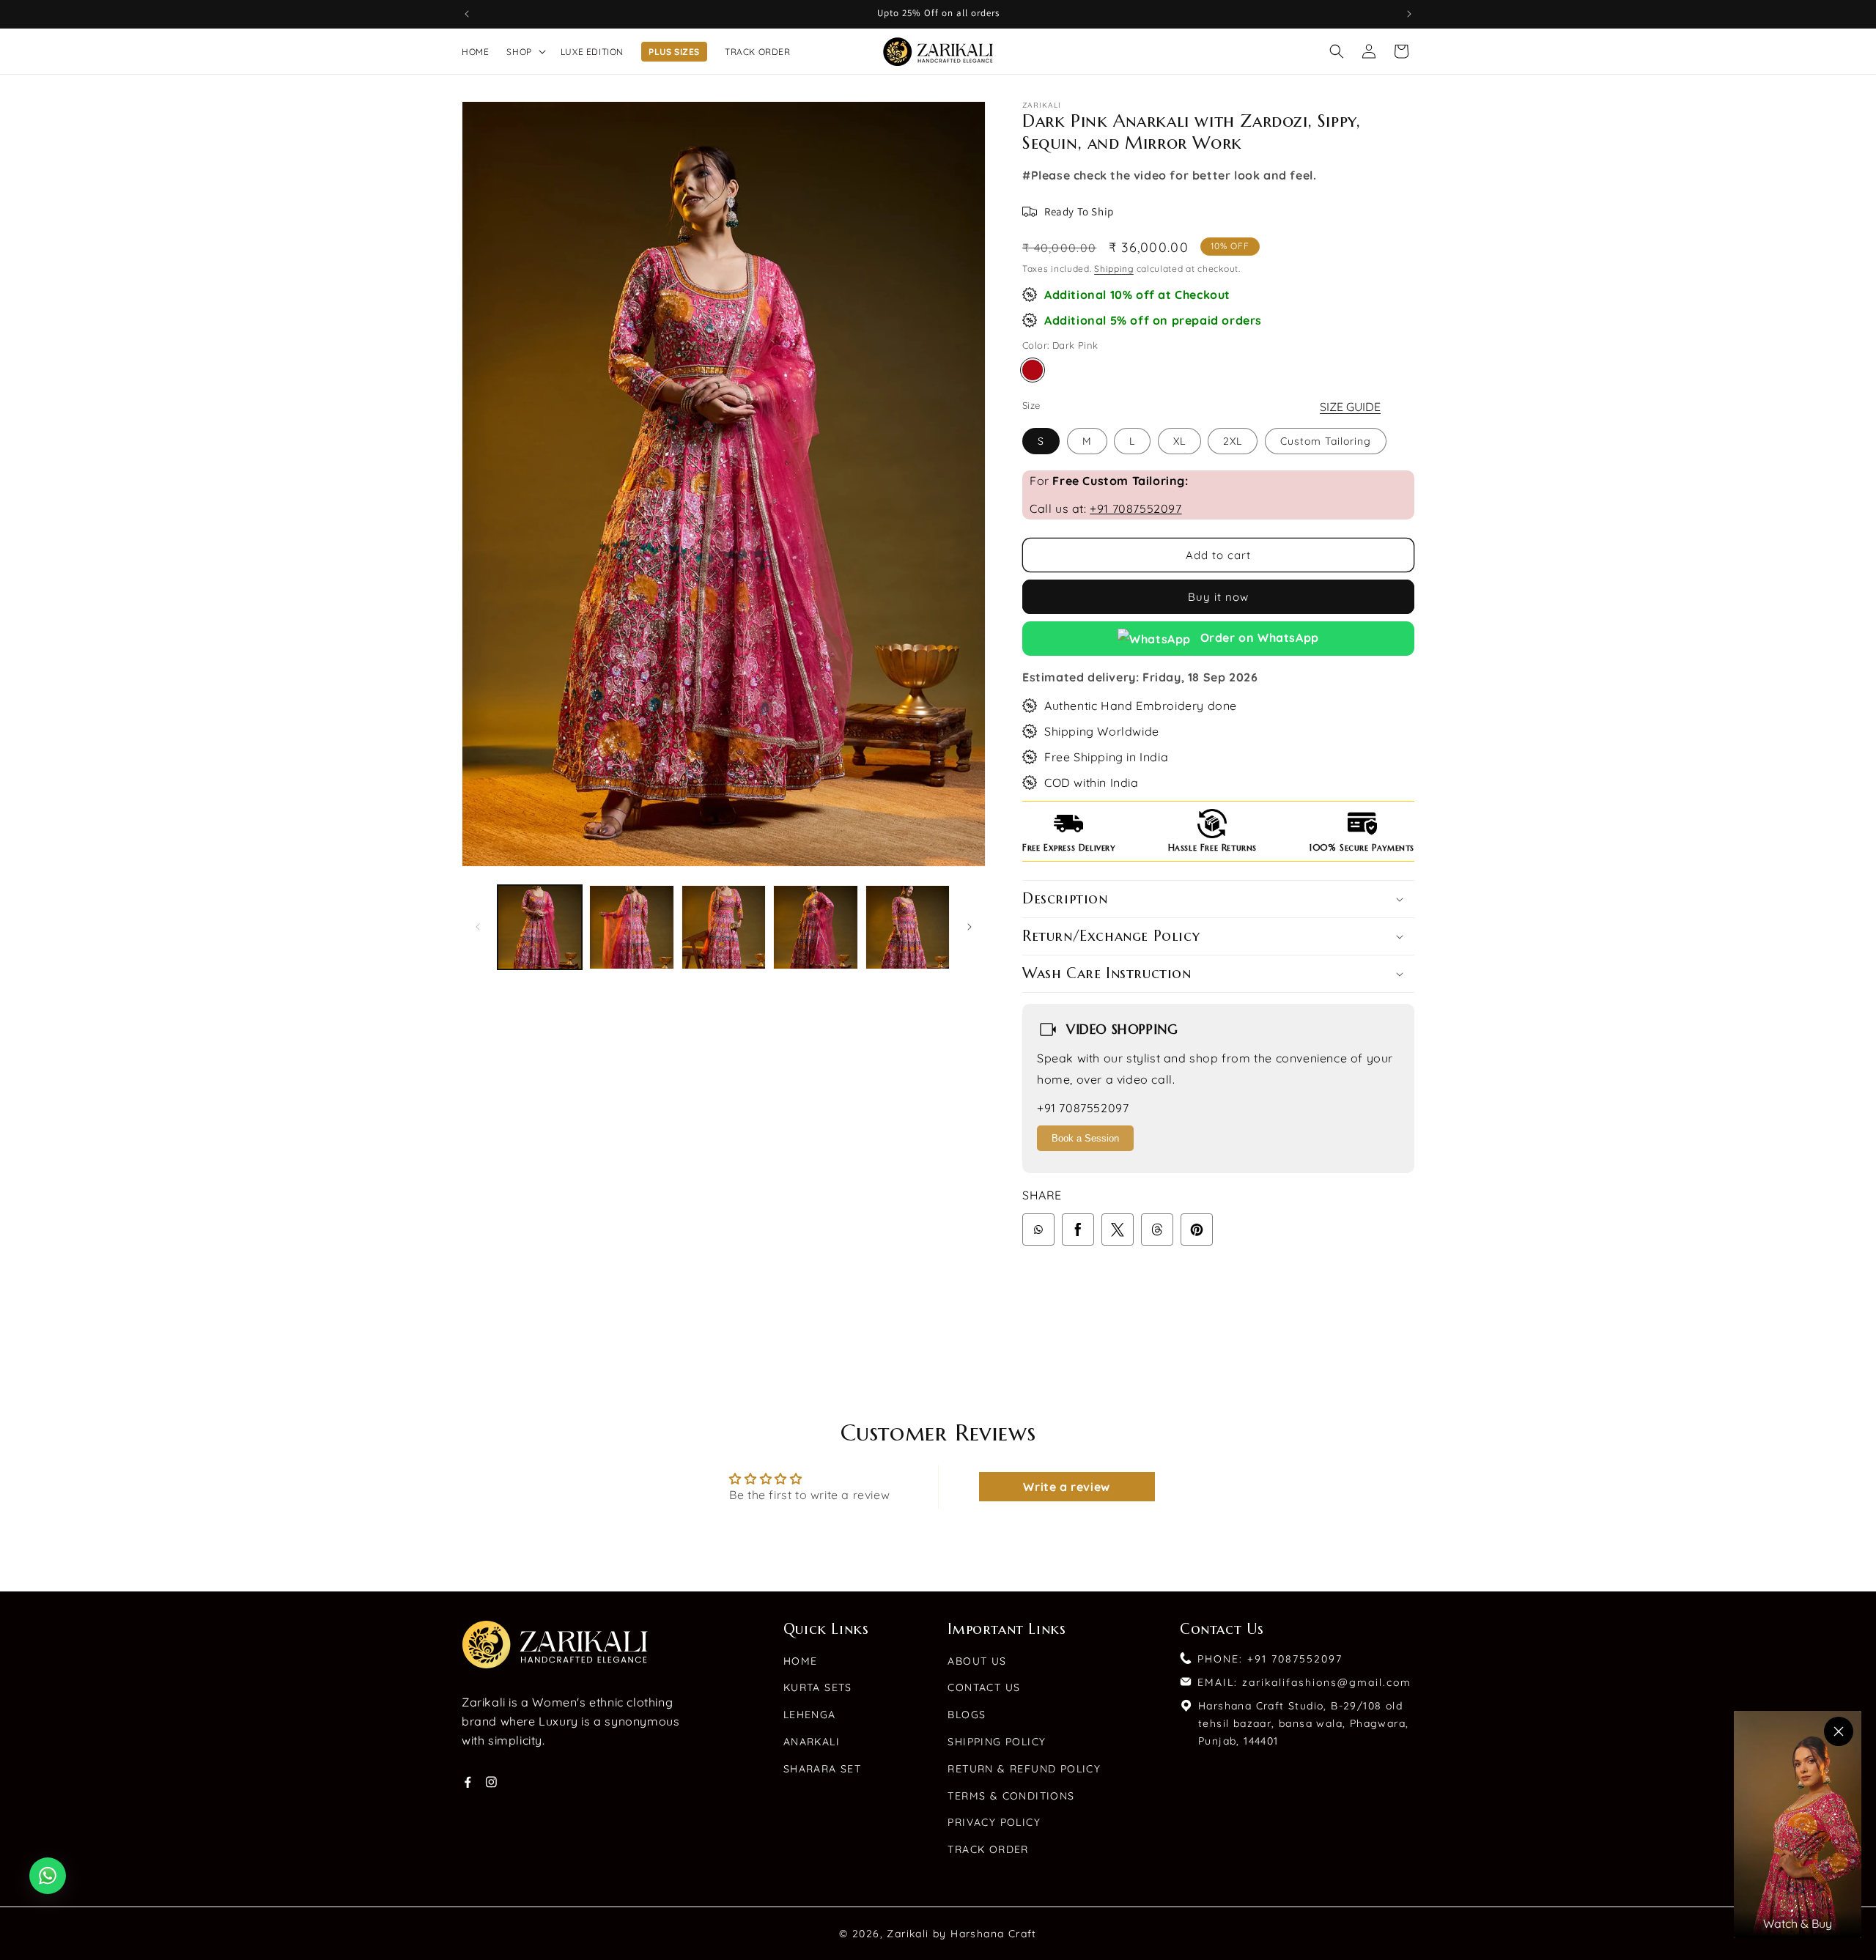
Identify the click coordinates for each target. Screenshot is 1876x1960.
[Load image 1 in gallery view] (540, 927)
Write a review (1066, 1487)
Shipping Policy (997, 1742)
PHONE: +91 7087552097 (1270, 1659)
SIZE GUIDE (1350, 407)
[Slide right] (970, 927)
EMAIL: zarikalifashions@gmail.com (1304, 1682)
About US (977, 1661)
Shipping (1114, 269)
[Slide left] (478, 927)
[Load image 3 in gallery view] (724, 927)
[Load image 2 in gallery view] (631, 927)
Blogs (967, 1715)
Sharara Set (822, 1769)
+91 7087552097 (1135, 509)
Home (801, 1661)
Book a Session (1085, 1138)
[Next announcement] (1409, 14)
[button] (524, 52)
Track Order (988, 1849)
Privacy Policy (994, 1822)
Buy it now (1218, 597)
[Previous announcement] (467, 14)
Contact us (984, 1687)
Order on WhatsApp (1258, 637)
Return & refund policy (1024, 1769)
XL (1179, 441)
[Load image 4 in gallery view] (815, 927)
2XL (1233, 441)
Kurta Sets (818, 1687)
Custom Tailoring (1326, 441)
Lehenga (810, 1715)
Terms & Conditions (1011, 1796)
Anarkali (812, 1742)
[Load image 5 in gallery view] (908, 927)
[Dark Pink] (1033, 370)
